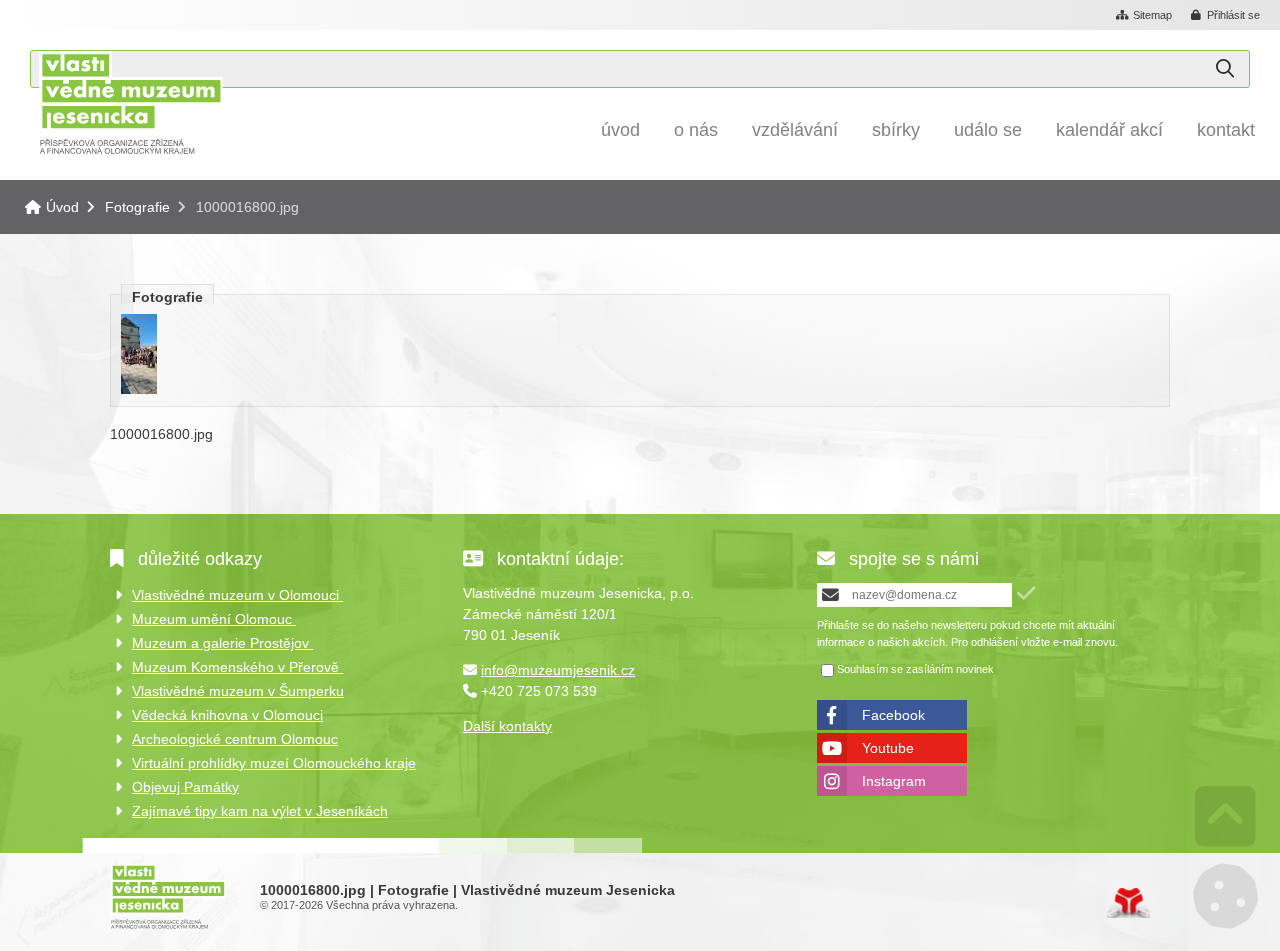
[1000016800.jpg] (139, 389)
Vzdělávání (795, 130)
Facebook (893, 715)
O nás (696, 130)
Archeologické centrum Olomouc (235, 739)
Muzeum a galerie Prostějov (222, 643)
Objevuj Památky (185, 787)
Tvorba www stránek (1128, 903)
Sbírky (896, 130)
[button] (1226, 16)
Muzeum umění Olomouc (214, 619)
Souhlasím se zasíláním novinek (915, 669)
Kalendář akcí (1109, 130)
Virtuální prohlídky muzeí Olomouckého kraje (274, 763)
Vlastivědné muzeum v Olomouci (237, 595)
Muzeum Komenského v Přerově (237, 667)
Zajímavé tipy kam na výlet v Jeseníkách (260, 811)
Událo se (988, 130)
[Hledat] (1225, 69)
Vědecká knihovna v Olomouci (227, 715)
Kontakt (1226, 130)
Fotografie (137, 207)
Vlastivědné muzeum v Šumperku (238, 691)
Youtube (888, 748)
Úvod (130, 102)
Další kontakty (507, 726)
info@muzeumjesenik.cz (558, 670)
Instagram (894, 781)
